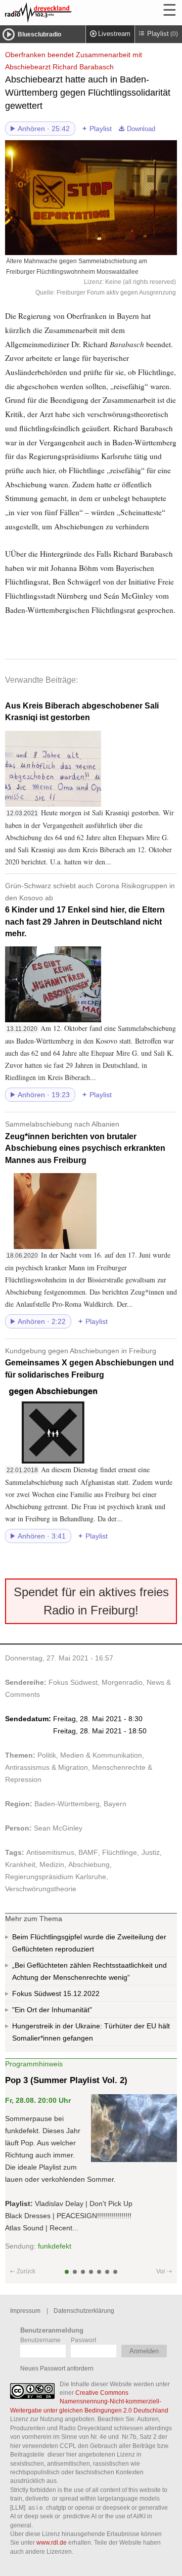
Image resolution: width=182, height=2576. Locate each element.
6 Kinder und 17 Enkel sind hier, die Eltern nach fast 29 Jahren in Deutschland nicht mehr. (90, 910)
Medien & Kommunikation (101, 1755)
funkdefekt (55, 2246)
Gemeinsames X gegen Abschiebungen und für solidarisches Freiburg (89, 1363)
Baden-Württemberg (67, 1804)
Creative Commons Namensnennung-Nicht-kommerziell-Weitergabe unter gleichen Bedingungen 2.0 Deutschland (89, 2401)
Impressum (25, 2311)
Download (141, 129)
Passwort (83, 2340)
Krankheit (20, 1864)
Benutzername (40, 2340)
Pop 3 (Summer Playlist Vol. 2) (66, 2080)
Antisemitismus (50, 1852)
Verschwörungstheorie (41, 1889)
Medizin (52, 1864)
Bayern (115, 1804)
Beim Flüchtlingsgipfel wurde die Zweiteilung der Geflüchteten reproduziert (89, 1943)
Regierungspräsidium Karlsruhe (56, 1877)
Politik (47, 1755)
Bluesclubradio (39, 34)
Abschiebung (89, 1864)
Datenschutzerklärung (84, 2311)
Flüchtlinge (120, 1852)
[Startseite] (66, 13)
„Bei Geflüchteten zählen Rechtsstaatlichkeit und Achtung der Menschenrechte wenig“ (89, 1971)
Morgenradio (122, 1682)
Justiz (151, 1852)
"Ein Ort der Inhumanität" (52, 2010)
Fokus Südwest (73, 1682)
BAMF (88, 1852)
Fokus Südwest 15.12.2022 (56, 1993)
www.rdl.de (52, 2542)
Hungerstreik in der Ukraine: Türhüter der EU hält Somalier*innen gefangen (91, 2032)
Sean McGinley (58, 1828)
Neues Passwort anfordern (57, 2368)
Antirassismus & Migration (47, 1767)
